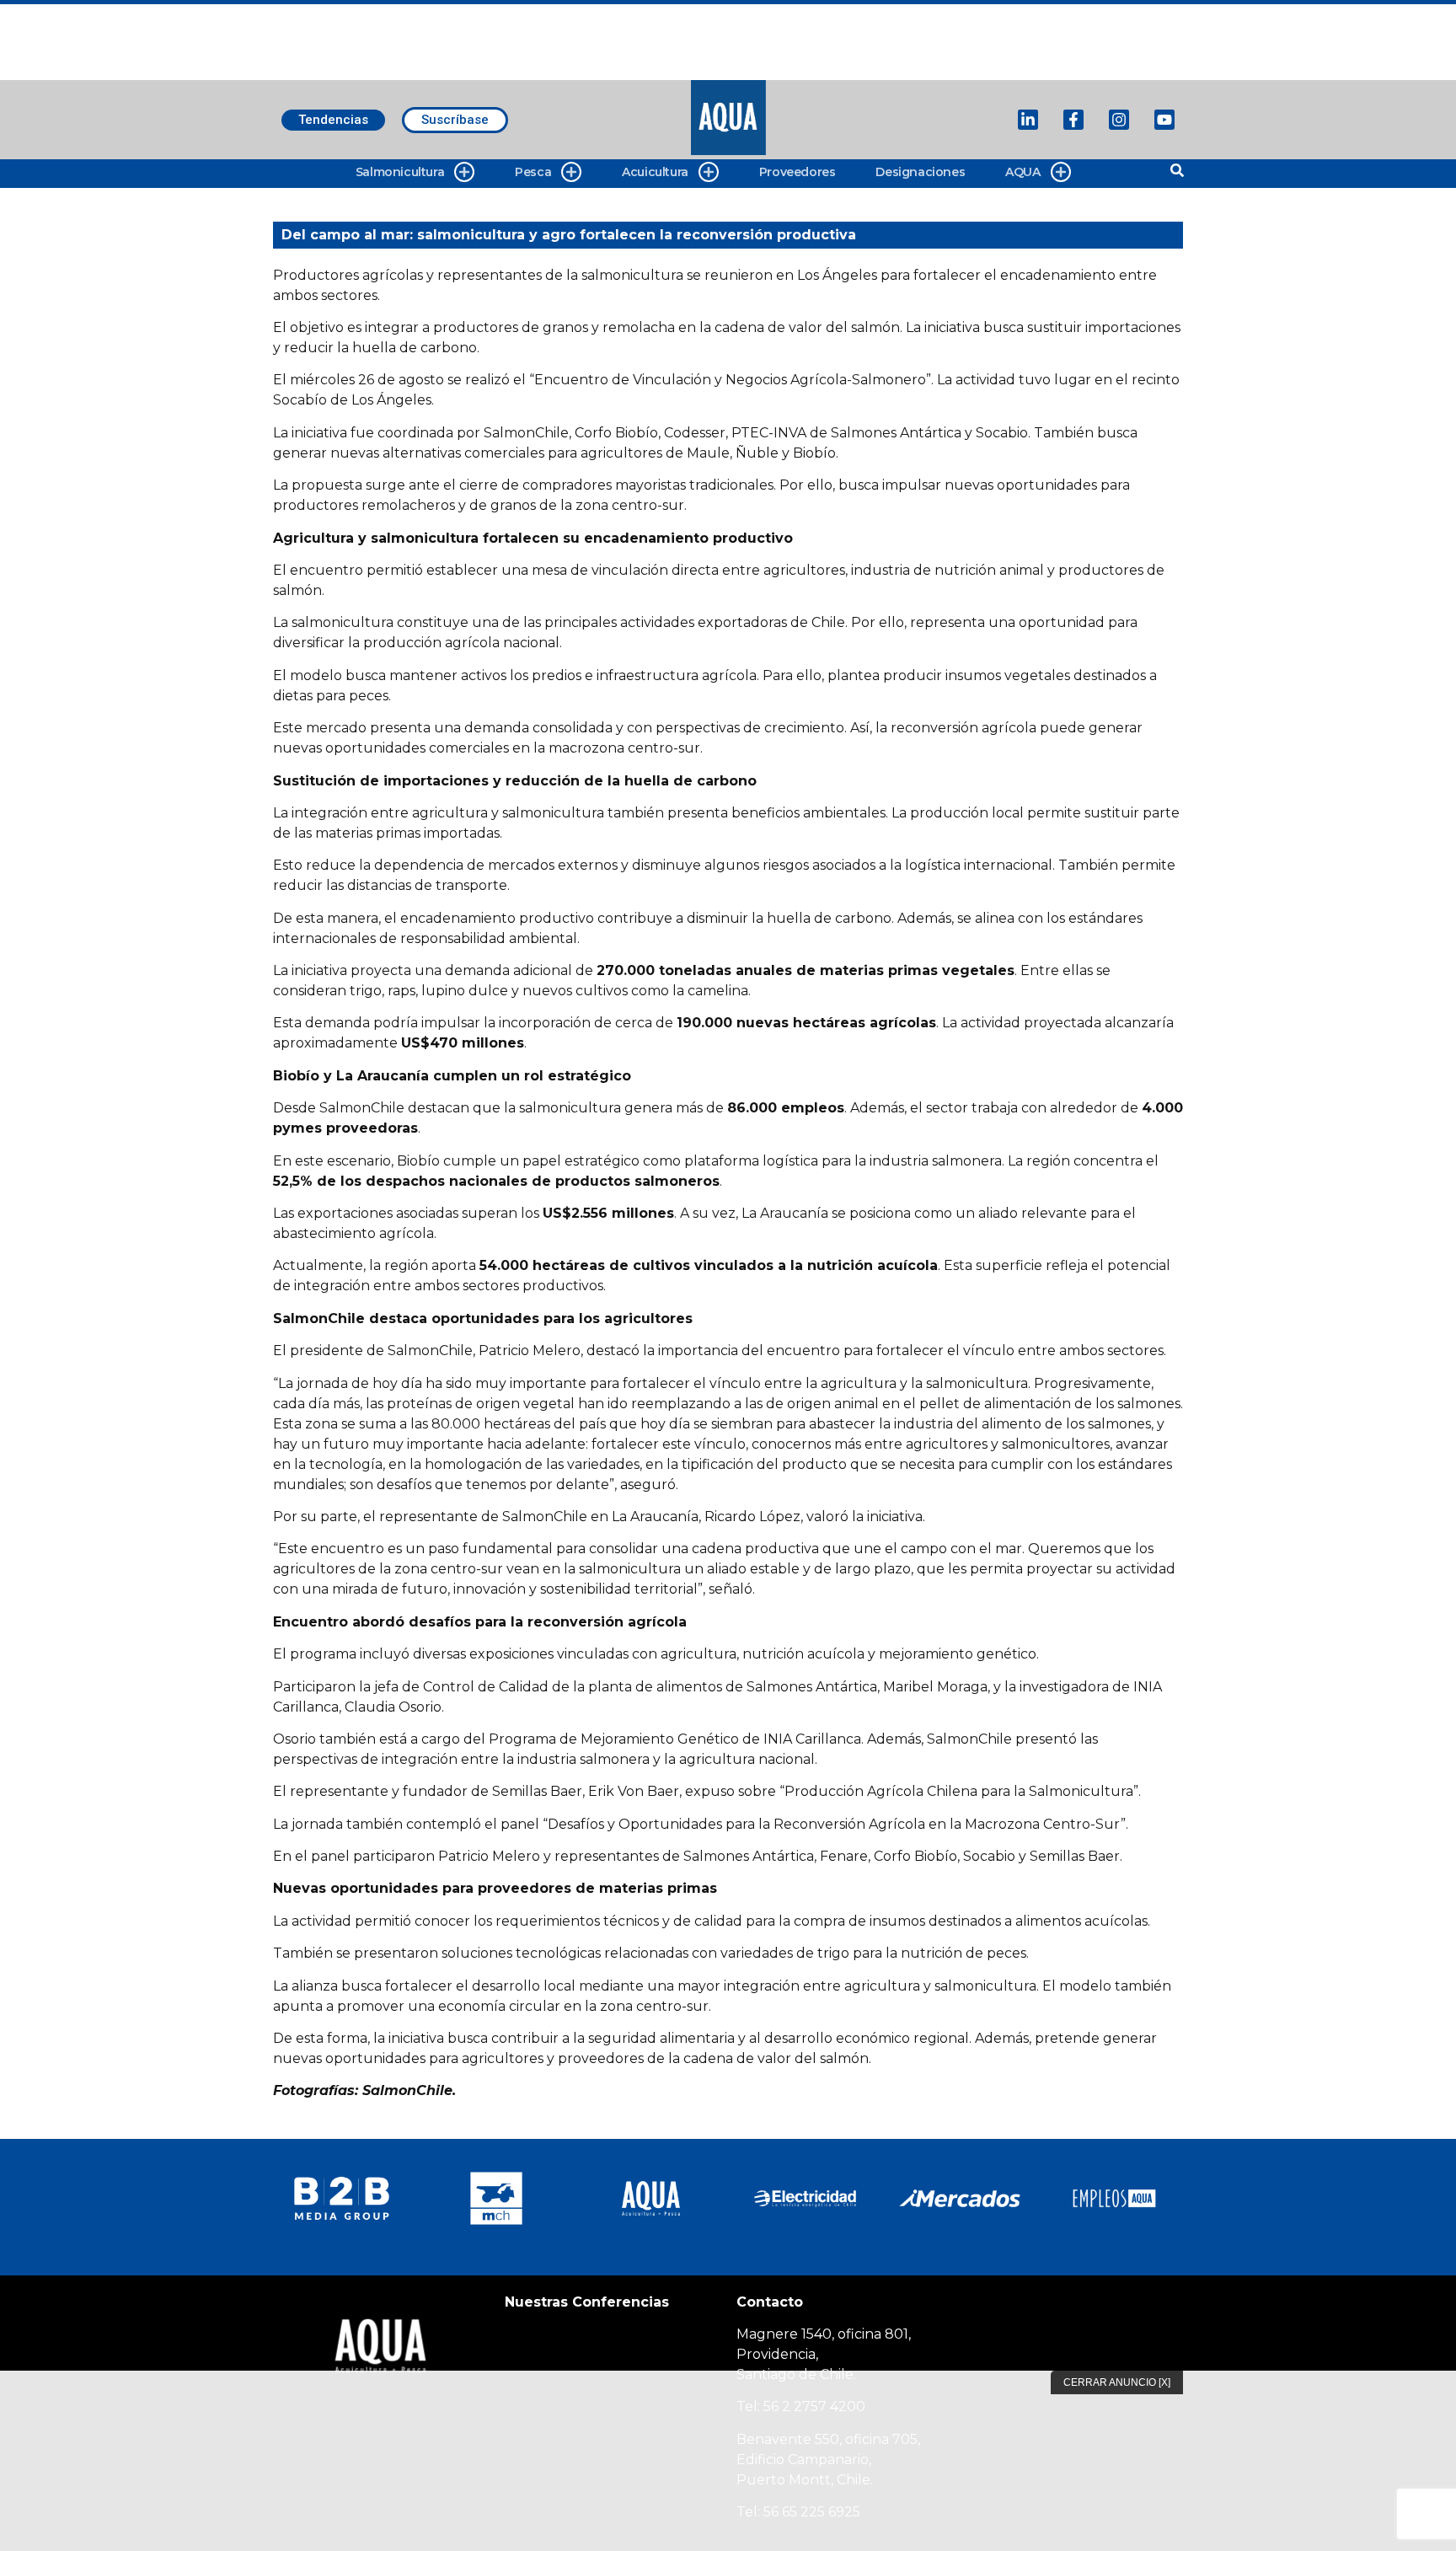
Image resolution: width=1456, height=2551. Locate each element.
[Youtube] (1164, 120)
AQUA (1022, 172)
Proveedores (798, 172)
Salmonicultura (400, 172)
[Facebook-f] (1073, 120)
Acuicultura (655, 172)
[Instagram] (1119, 120)
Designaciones (920, 172)
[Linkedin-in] (1028, 120)
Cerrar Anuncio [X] (1117, 2382)
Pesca (533, 172)
